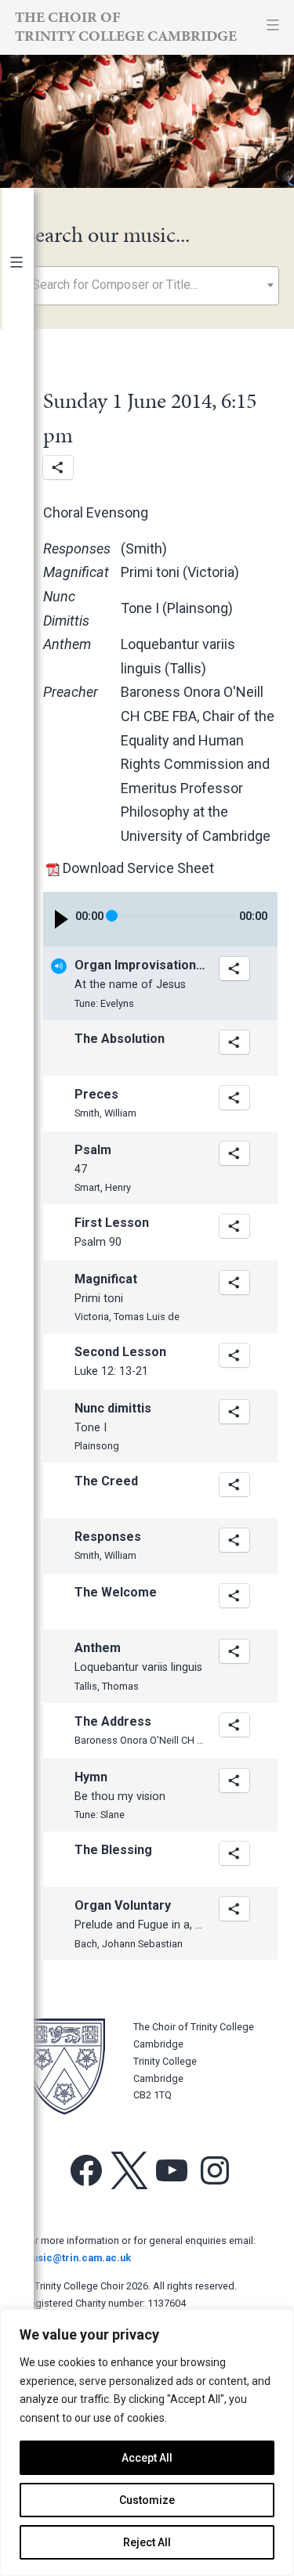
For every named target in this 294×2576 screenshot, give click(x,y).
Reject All (147, 2542)
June (33, 690)
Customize (147, 2500)
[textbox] (152, 285)
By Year (33, 296)
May (29, 714)
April (30, 739)
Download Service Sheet (138, 868)
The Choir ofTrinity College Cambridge (126, 26)
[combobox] (152, 286)
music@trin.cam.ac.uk (77, 2258)
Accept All (147, 2458)
